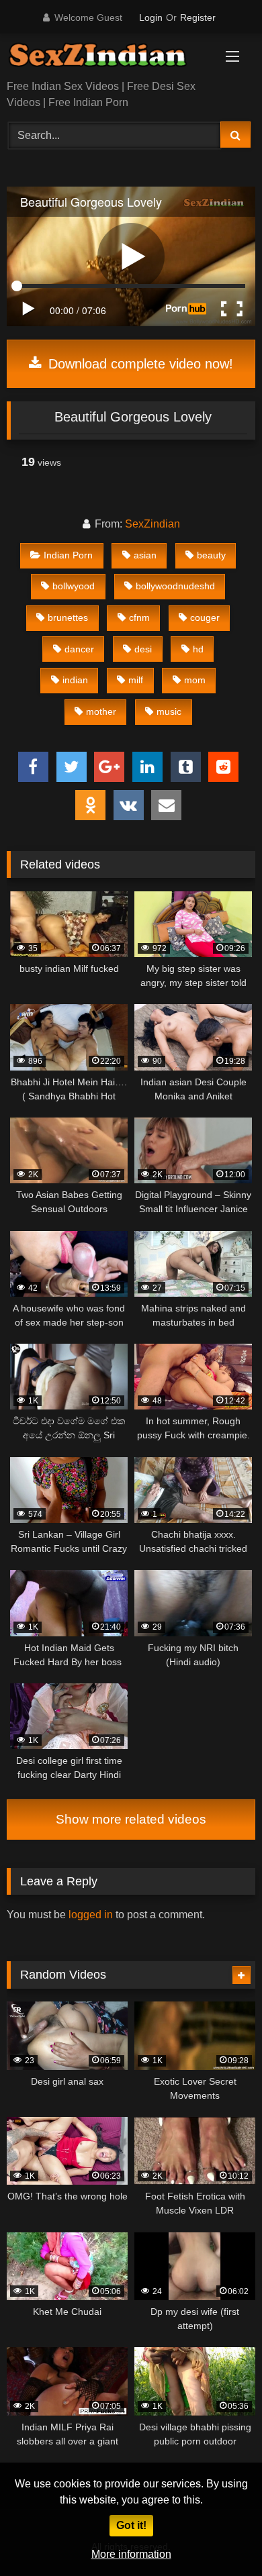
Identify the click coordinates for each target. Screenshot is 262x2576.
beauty (211, 555)
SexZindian (152, 524)
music (169, 711)
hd (198, 649)
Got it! (131, 2525)
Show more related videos (131, 1819)
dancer (79, 649)
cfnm (139, 617)
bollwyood (74, 586)
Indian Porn (68, 555)
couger (205, 617)
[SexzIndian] (107, 58)
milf (136, 680)
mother (101, 711)
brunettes (68, 617)
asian (145, 555)
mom (195, 680)
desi (143, 649)
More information (131, 2554)
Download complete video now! (139, 364)
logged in (91, 1915)
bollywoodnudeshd (175, 586)
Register (198, 17)
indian (75, 680)
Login (151, 17)
